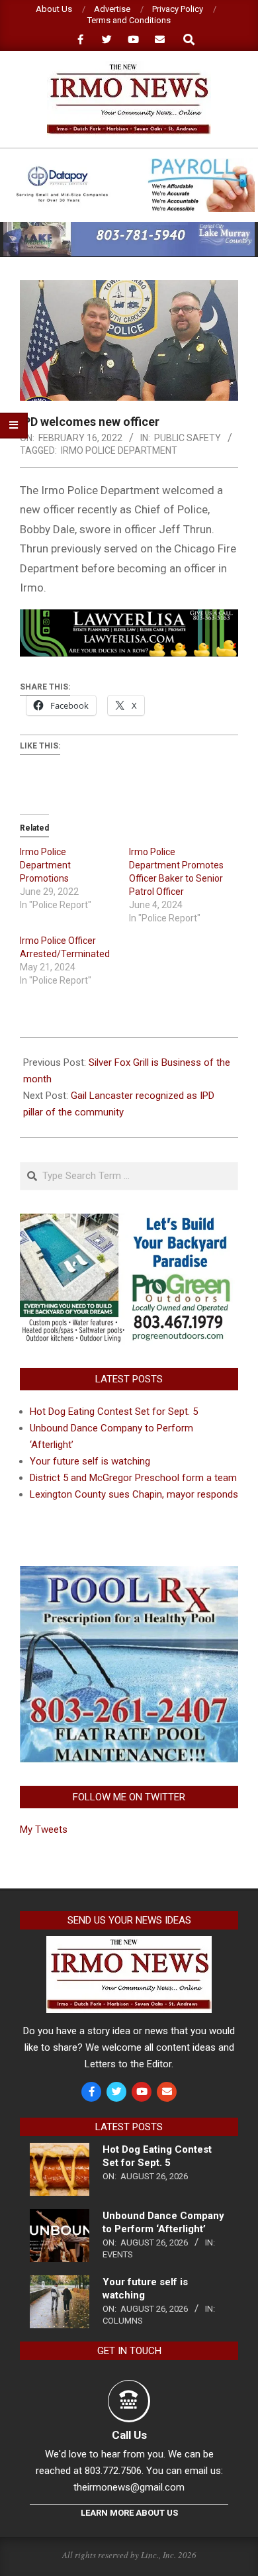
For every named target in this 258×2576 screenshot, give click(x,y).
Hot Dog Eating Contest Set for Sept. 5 (114, 1412)
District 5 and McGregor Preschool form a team (133, 1478)
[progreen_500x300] (129, 1221)
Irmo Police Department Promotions (45, 865)
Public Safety (188, 438)
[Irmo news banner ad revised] (129, 619)
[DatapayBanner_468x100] (129, 164)
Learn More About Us (129, 2513)
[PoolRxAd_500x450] (129, 1574)
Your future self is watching (90, 1461)
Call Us (129, 2435)
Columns (123, 2321)
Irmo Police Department (119, 450)
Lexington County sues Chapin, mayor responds (134, 1494)
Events (118, 2254)
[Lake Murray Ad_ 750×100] (129, 228)
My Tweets (44, 1829)
